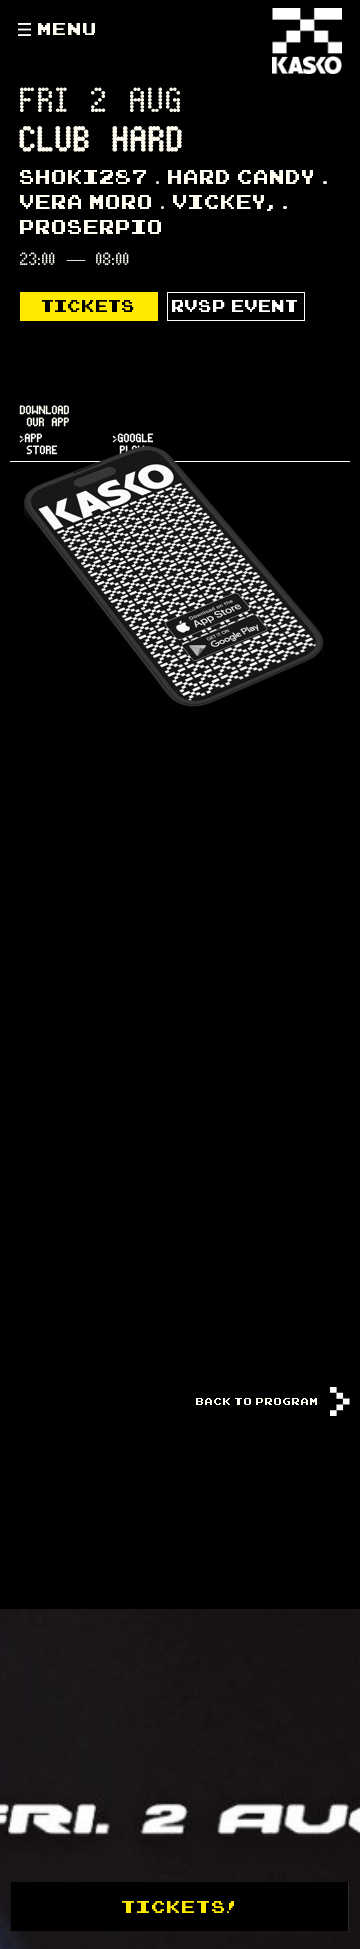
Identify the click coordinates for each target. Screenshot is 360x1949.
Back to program (259, 1401)
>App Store (39, 444)
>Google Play (133, 444)
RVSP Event (235, 305)
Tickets (89, 305)
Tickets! (179, 1906)
